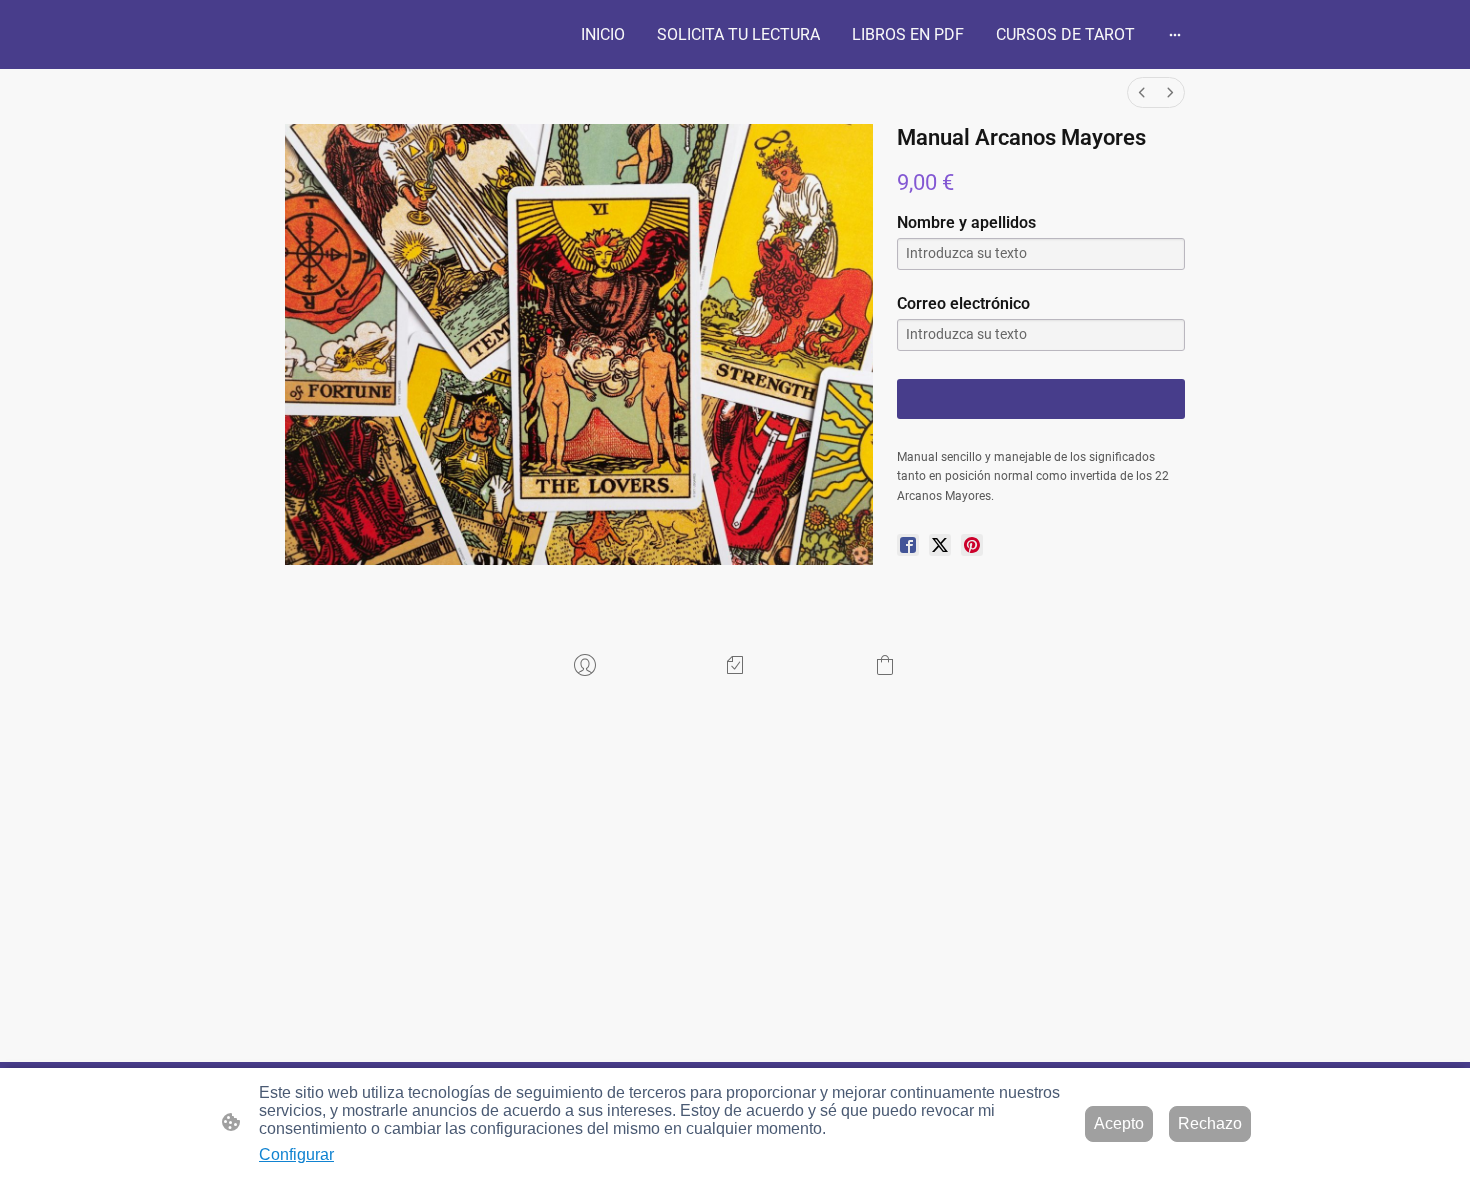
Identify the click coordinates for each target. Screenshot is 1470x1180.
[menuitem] (1142, 92)
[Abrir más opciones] (1175, 35)
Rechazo (1210, 1123)
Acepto (1119, 1123)
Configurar (296, 1154)
